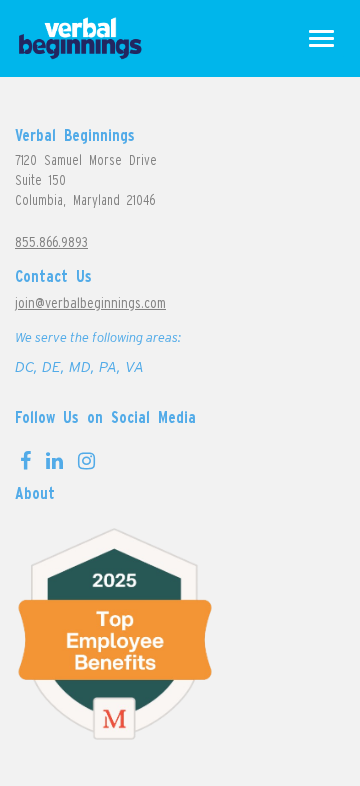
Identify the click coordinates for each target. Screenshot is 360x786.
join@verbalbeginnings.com (90, 302)
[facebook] (25, 461)
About (35, 493)
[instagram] (86, 461)
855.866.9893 (51, 241)
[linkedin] (54, 461)
